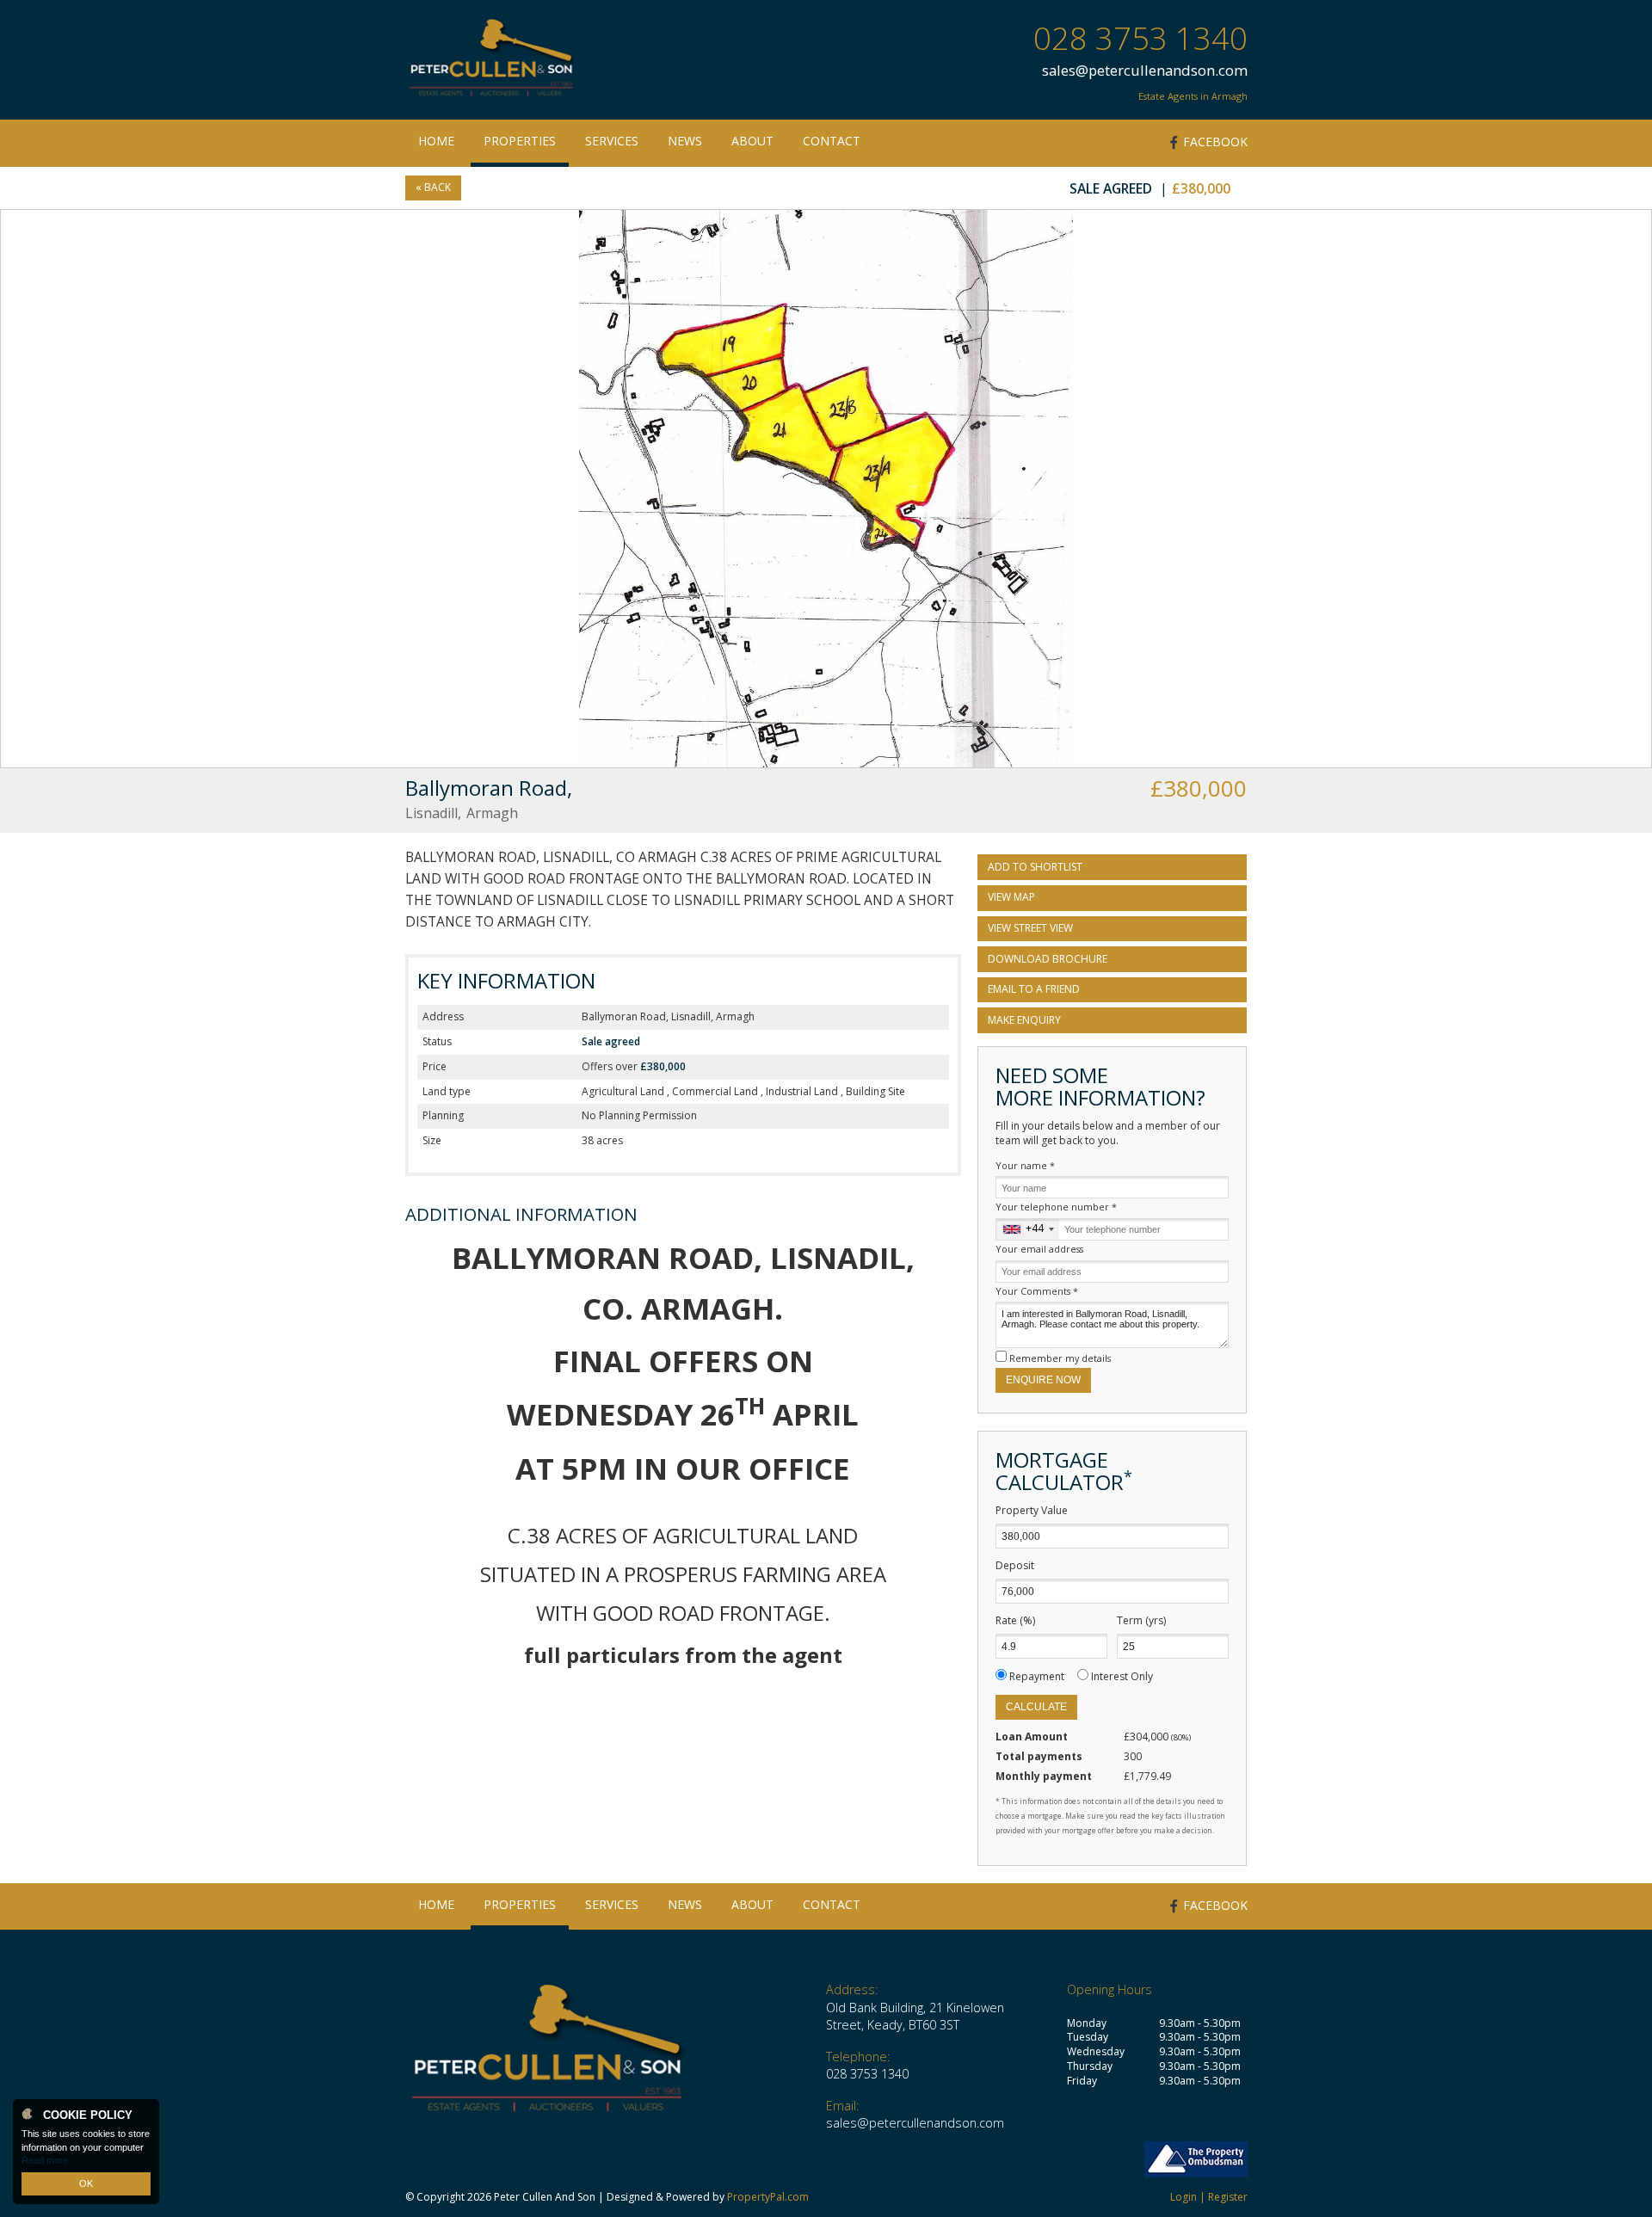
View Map (1011, 897)
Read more (45, 2160)
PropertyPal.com (768, 2197)
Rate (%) (1015, 1621)
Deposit (1015, 1566)
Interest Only (1122, 1676)
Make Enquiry (1024, 1020)
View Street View (1030, 928)
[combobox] (1028, 1229)
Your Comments (1037, 1291)
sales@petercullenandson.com (1145, 70)
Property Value (1032, 1511)
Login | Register (1209, 2197)
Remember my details (1060, 1358)
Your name (1025, 1165)
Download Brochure (1048, 959)
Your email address (1039, 1249)
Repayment (1037, 1676)
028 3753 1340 (1140, 38)
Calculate (1036, 1707)
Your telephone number (1056, 1207)
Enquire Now (1043, 1380)
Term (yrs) (1141, 1621)
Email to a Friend (1034, 989)
